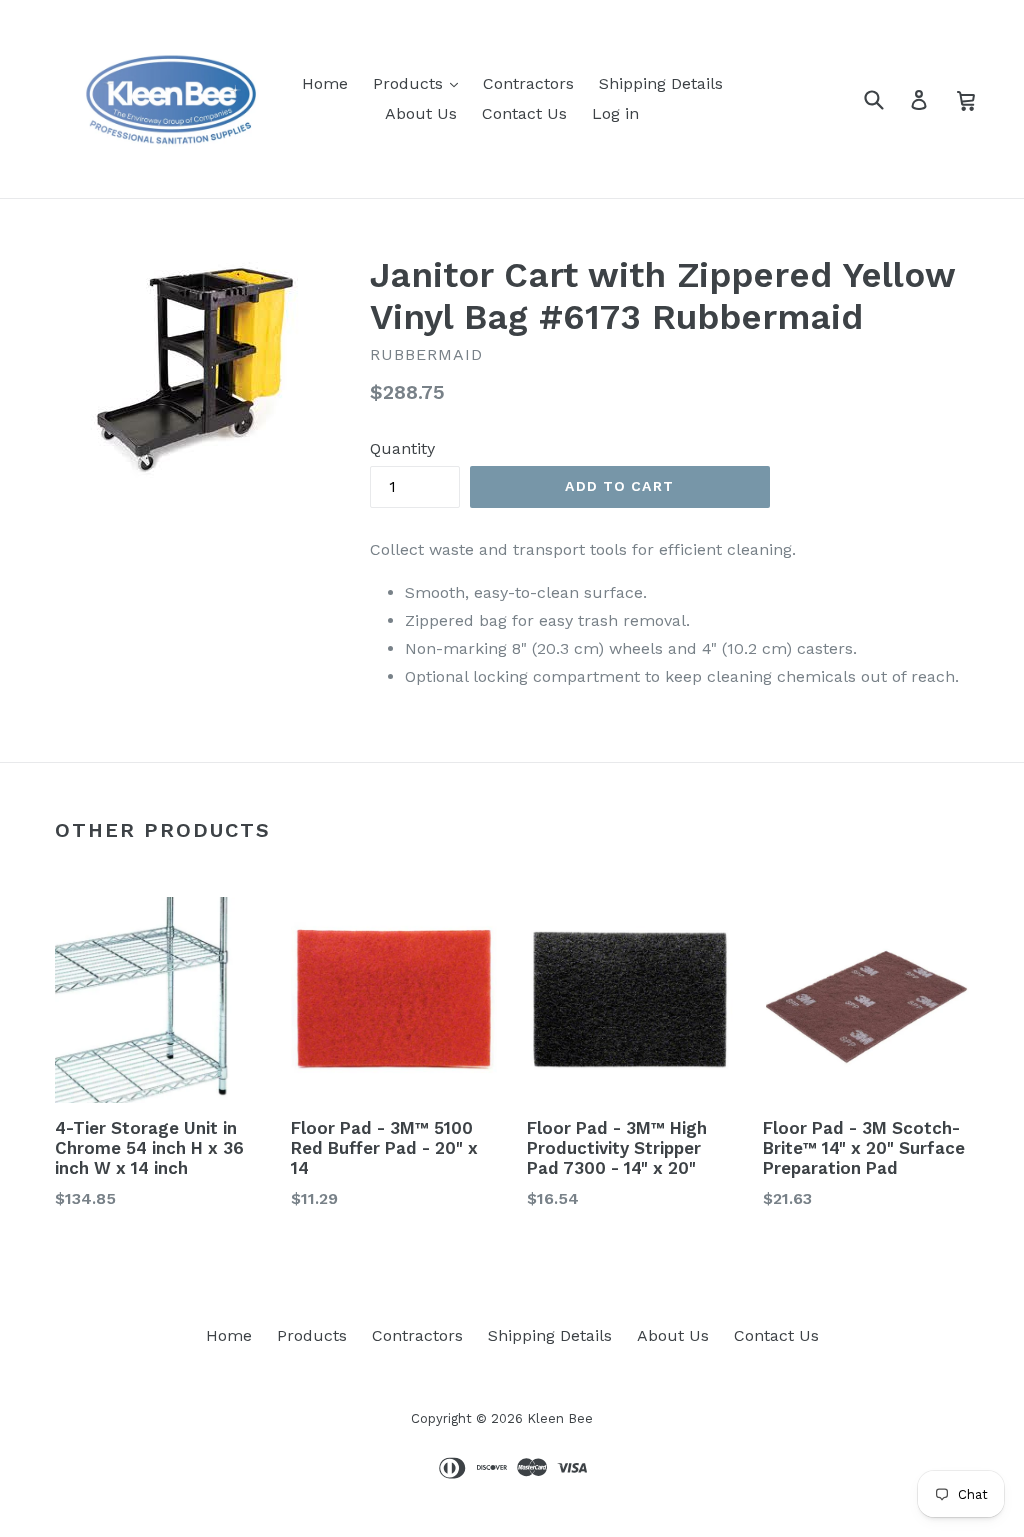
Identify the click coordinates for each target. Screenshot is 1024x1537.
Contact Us (524, 113)
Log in (615, 113)
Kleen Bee (560, 1418)
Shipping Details (661, 83)
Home (325, 83)
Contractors (528, 83)
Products (410, 83)
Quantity (402, 448)
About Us (421, 113)
